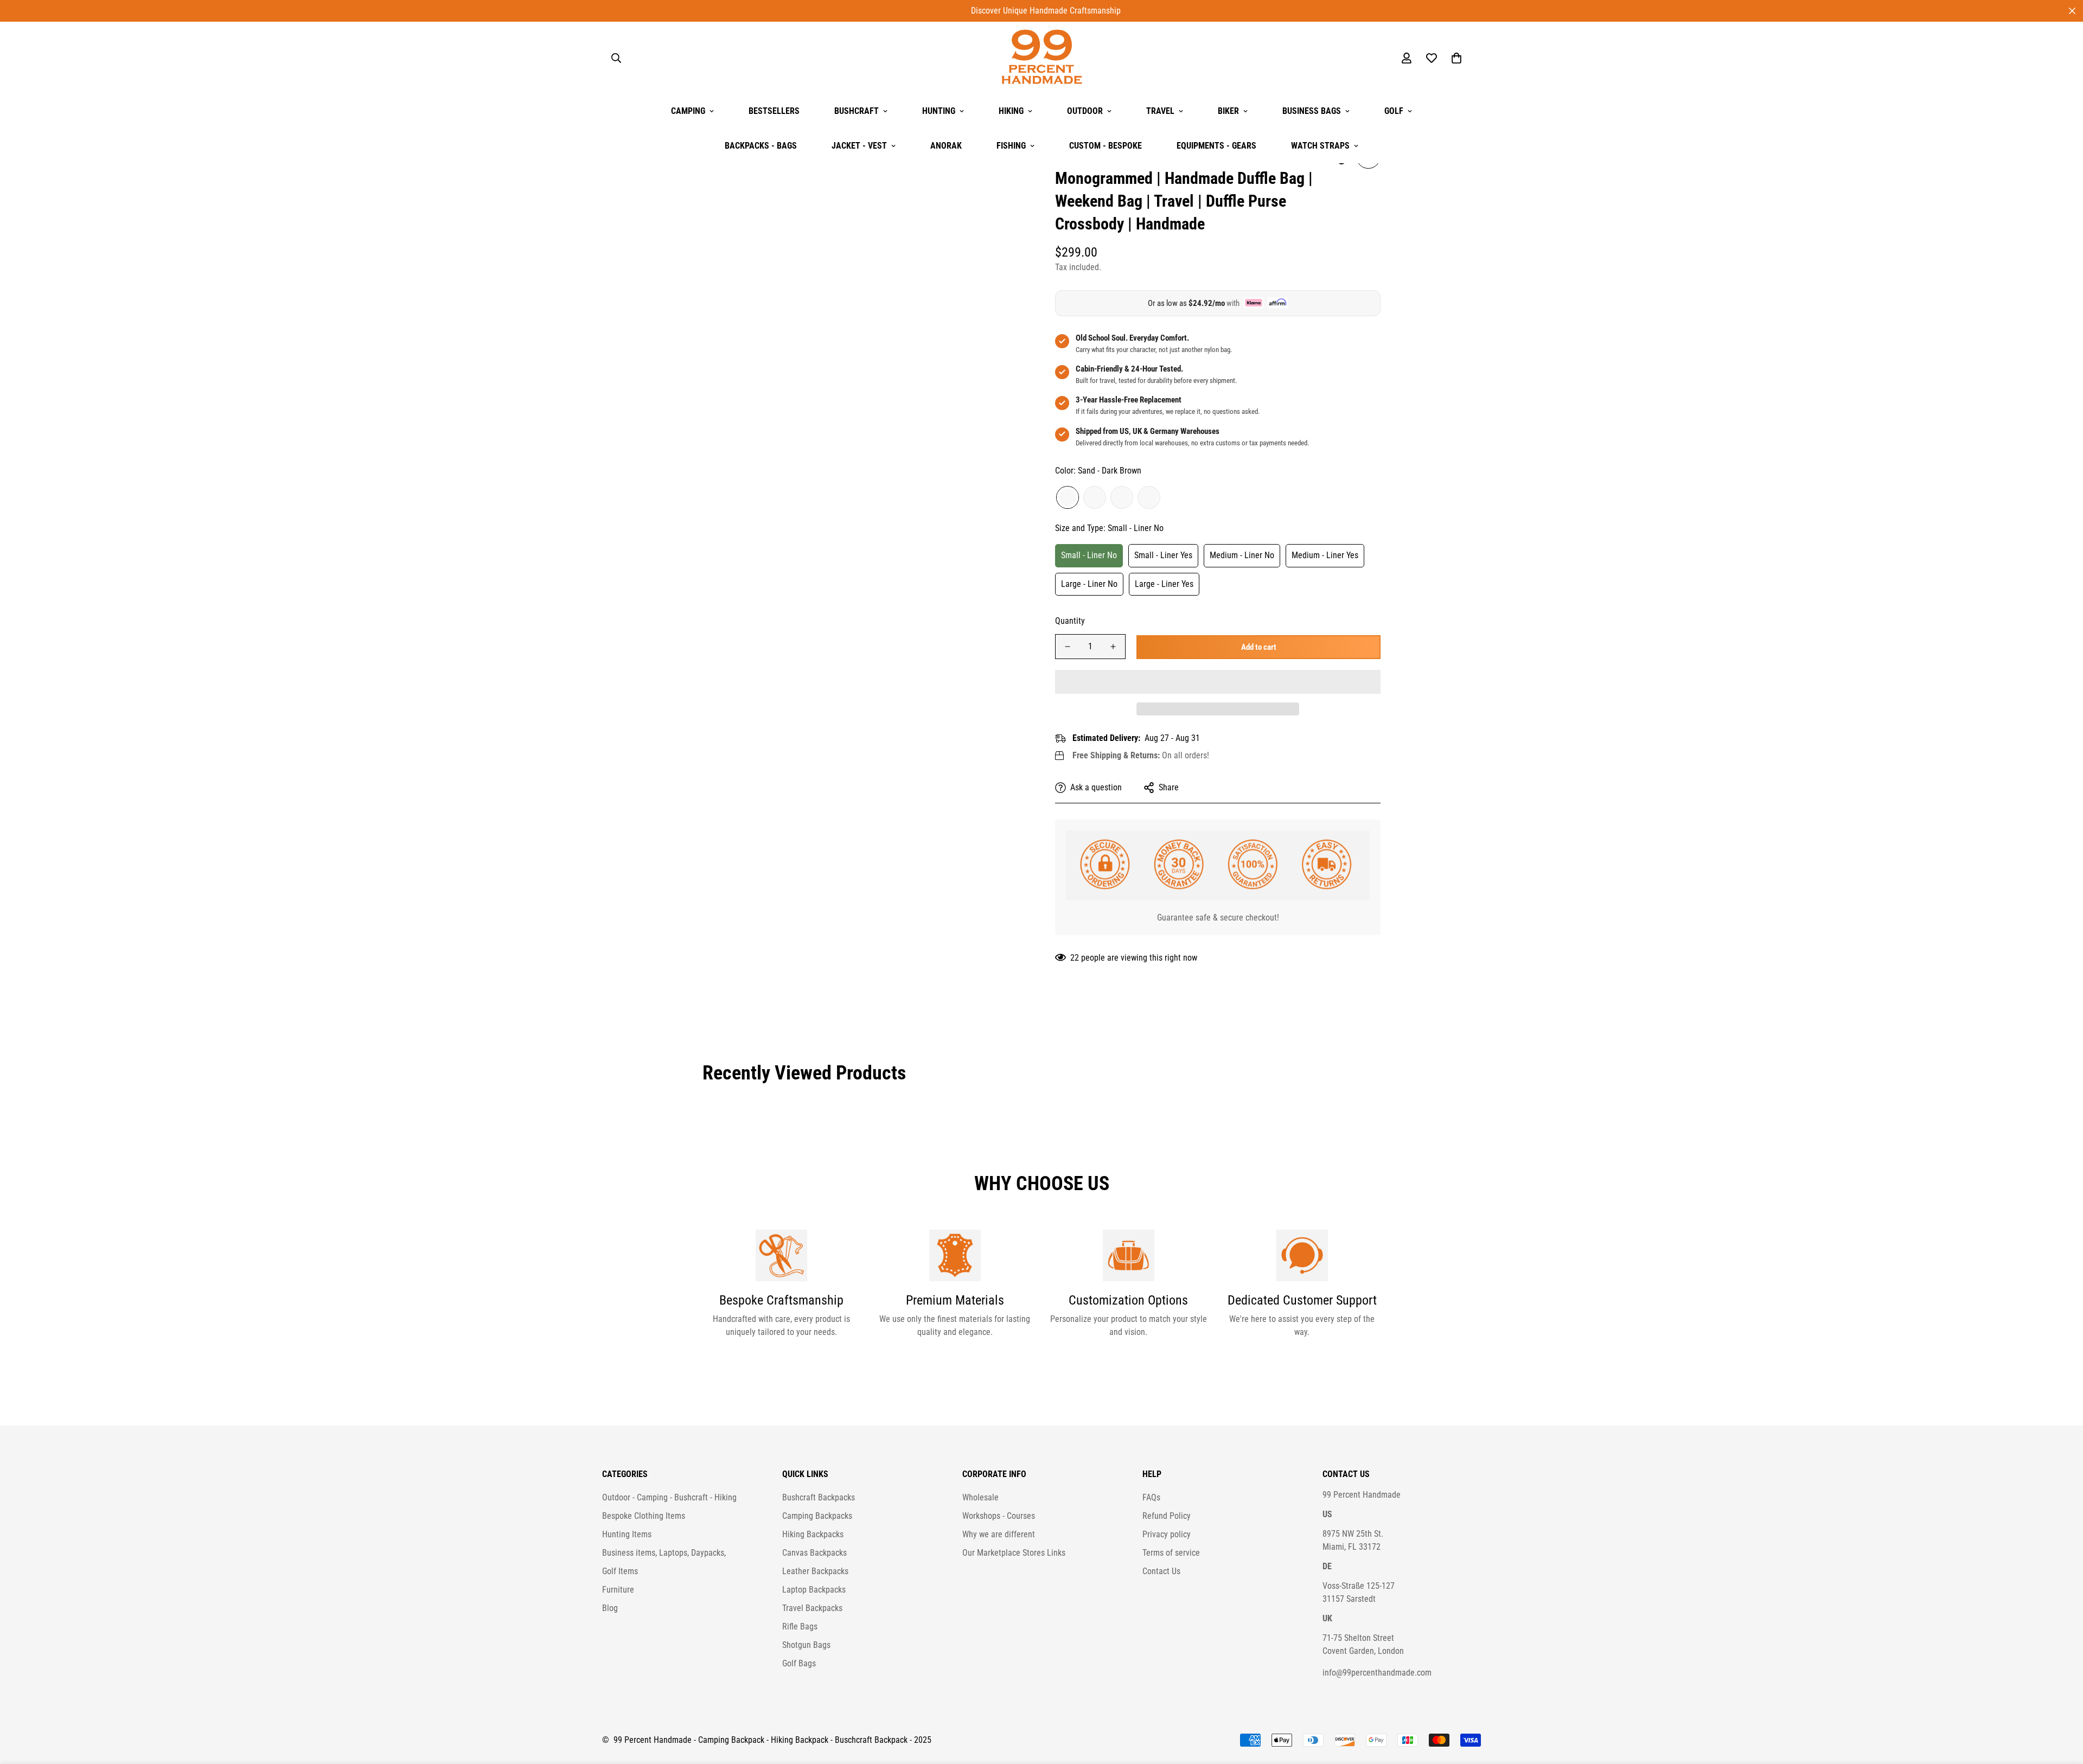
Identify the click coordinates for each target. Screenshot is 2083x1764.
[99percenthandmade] (1042, 58)
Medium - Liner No (1242, 555)
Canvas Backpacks (814, 1553)
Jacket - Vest (859, 146)
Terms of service (1171, 1553)
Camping (688, 111)
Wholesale (980, 1497)
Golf (1394, 111)
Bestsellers (774, 111)
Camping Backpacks (817, 1516)
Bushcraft (857, 111)
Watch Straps (1320, 146)
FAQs (1151, 1497)
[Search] (616, 58)
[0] (1456, 58)
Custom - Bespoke (1106, 146)
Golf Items (620, 1571)
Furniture (618, 1590)
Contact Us (1161, 1571)
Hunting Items (627, 1534)
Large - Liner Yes (1164, 583)
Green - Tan (1149, 497)
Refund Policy (1167, 1516)
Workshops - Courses (999, 1516)
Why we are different (999, 1534)
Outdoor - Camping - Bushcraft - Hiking (669, 1497)
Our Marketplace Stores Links (1014, 1553)
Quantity (1070, 621)
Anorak (946, 146)
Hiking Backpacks (813, 1534)
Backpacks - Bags (761, 146)
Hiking (1011, 111)
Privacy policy (1167, 1534)
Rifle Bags (800, 1626)
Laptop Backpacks (814, 1590)
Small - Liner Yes (1163, 555)
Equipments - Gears (1216, 146)
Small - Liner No (1089, 555)
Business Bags (1312, 111)
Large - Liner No (1089, 583)
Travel (1160, 111)
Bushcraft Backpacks (819, 1497)
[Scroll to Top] (2062, 1705)
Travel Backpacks (812, 1608)
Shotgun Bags (806, 1645)
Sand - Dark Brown (1068, 497)
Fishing (1011, 146)
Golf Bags (799, 1663)
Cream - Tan (1122, 497)
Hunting (939, 111)
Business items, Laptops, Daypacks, (664, 1553)
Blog (610, 1608)
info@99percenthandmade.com (1377, 1673)
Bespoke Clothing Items (644, 1516)
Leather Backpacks (815, 1571)
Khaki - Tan (1095, 497)
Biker (1228, 111)
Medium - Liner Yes (1325, 555)
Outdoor (1085, 111)
